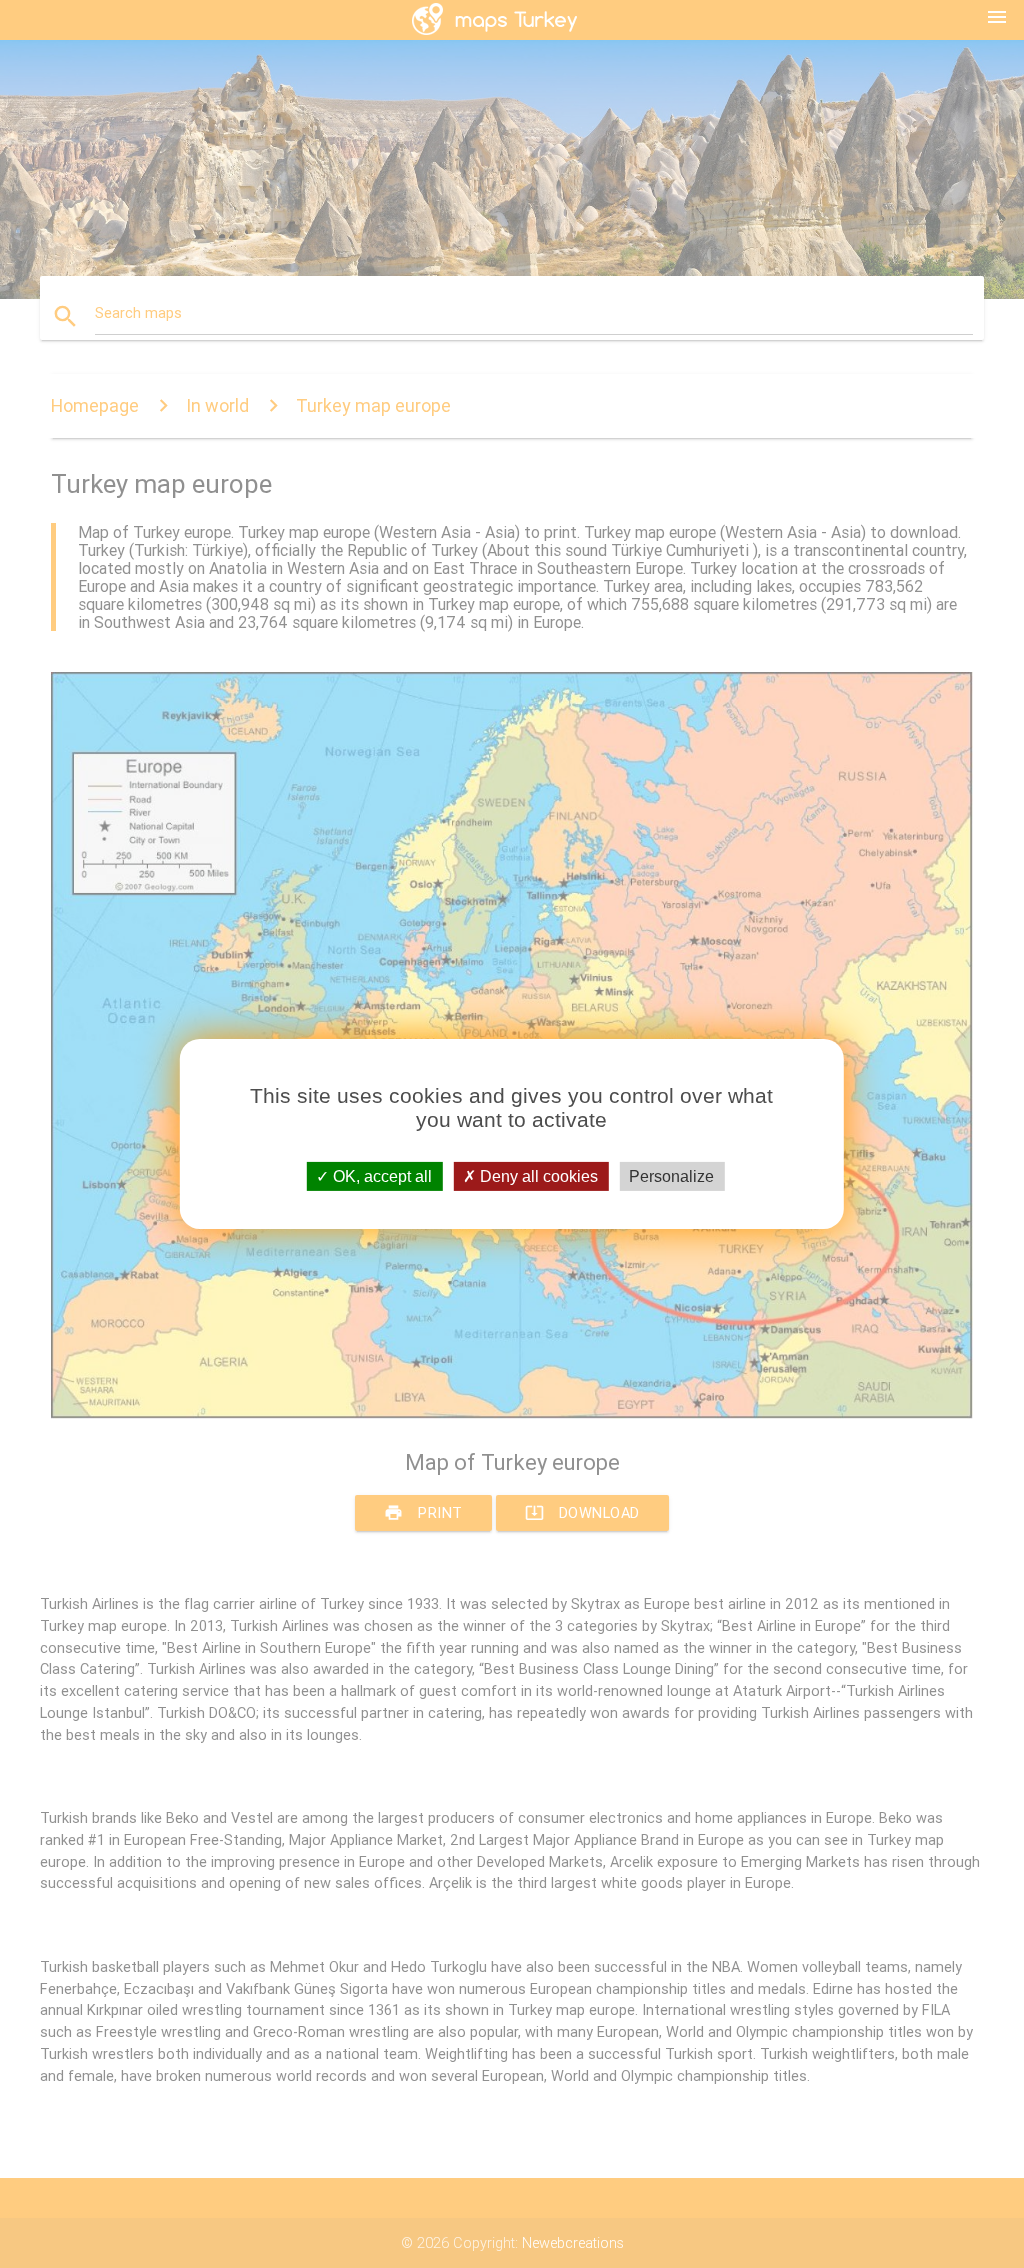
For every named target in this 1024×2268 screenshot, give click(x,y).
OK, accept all (380, 1176)
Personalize (671, 1176)
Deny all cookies (537, 1176)
